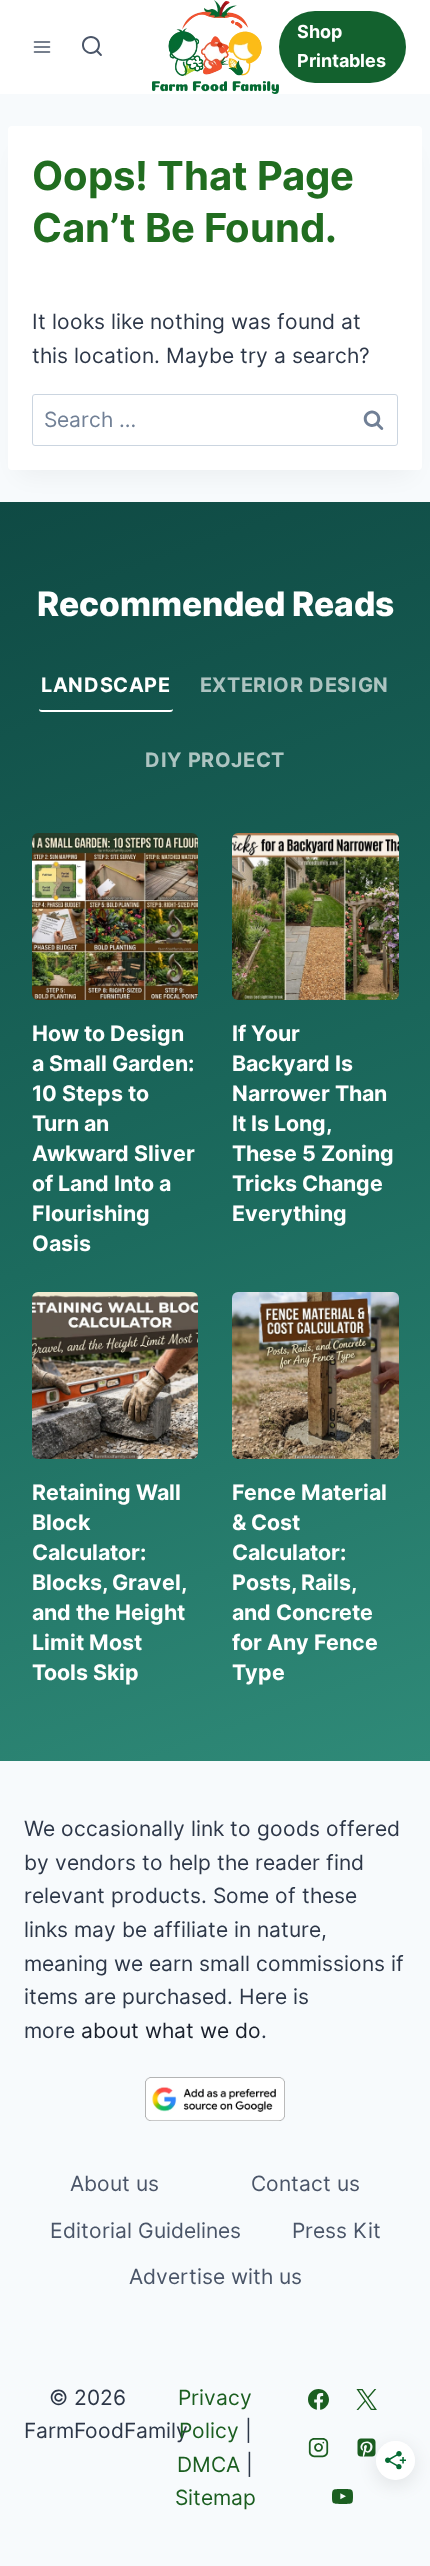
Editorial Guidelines (145, 2230)
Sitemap (215, 2497)
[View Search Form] (92, 47)
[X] (366, 2400)
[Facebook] (318, 2400)
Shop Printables (341, 46)
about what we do (171, 2030)
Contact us (305, 2183)
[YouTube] (342, 2496)
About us (114, 2183)
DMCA (208, 2464)
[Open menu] (42, 47)
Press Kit (336, 2230)
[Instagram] (318, 2448)
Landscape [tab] (105, 685)
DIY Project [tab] (215, 760)
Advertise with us (215, 2276)
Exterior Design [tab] (294, 685)
